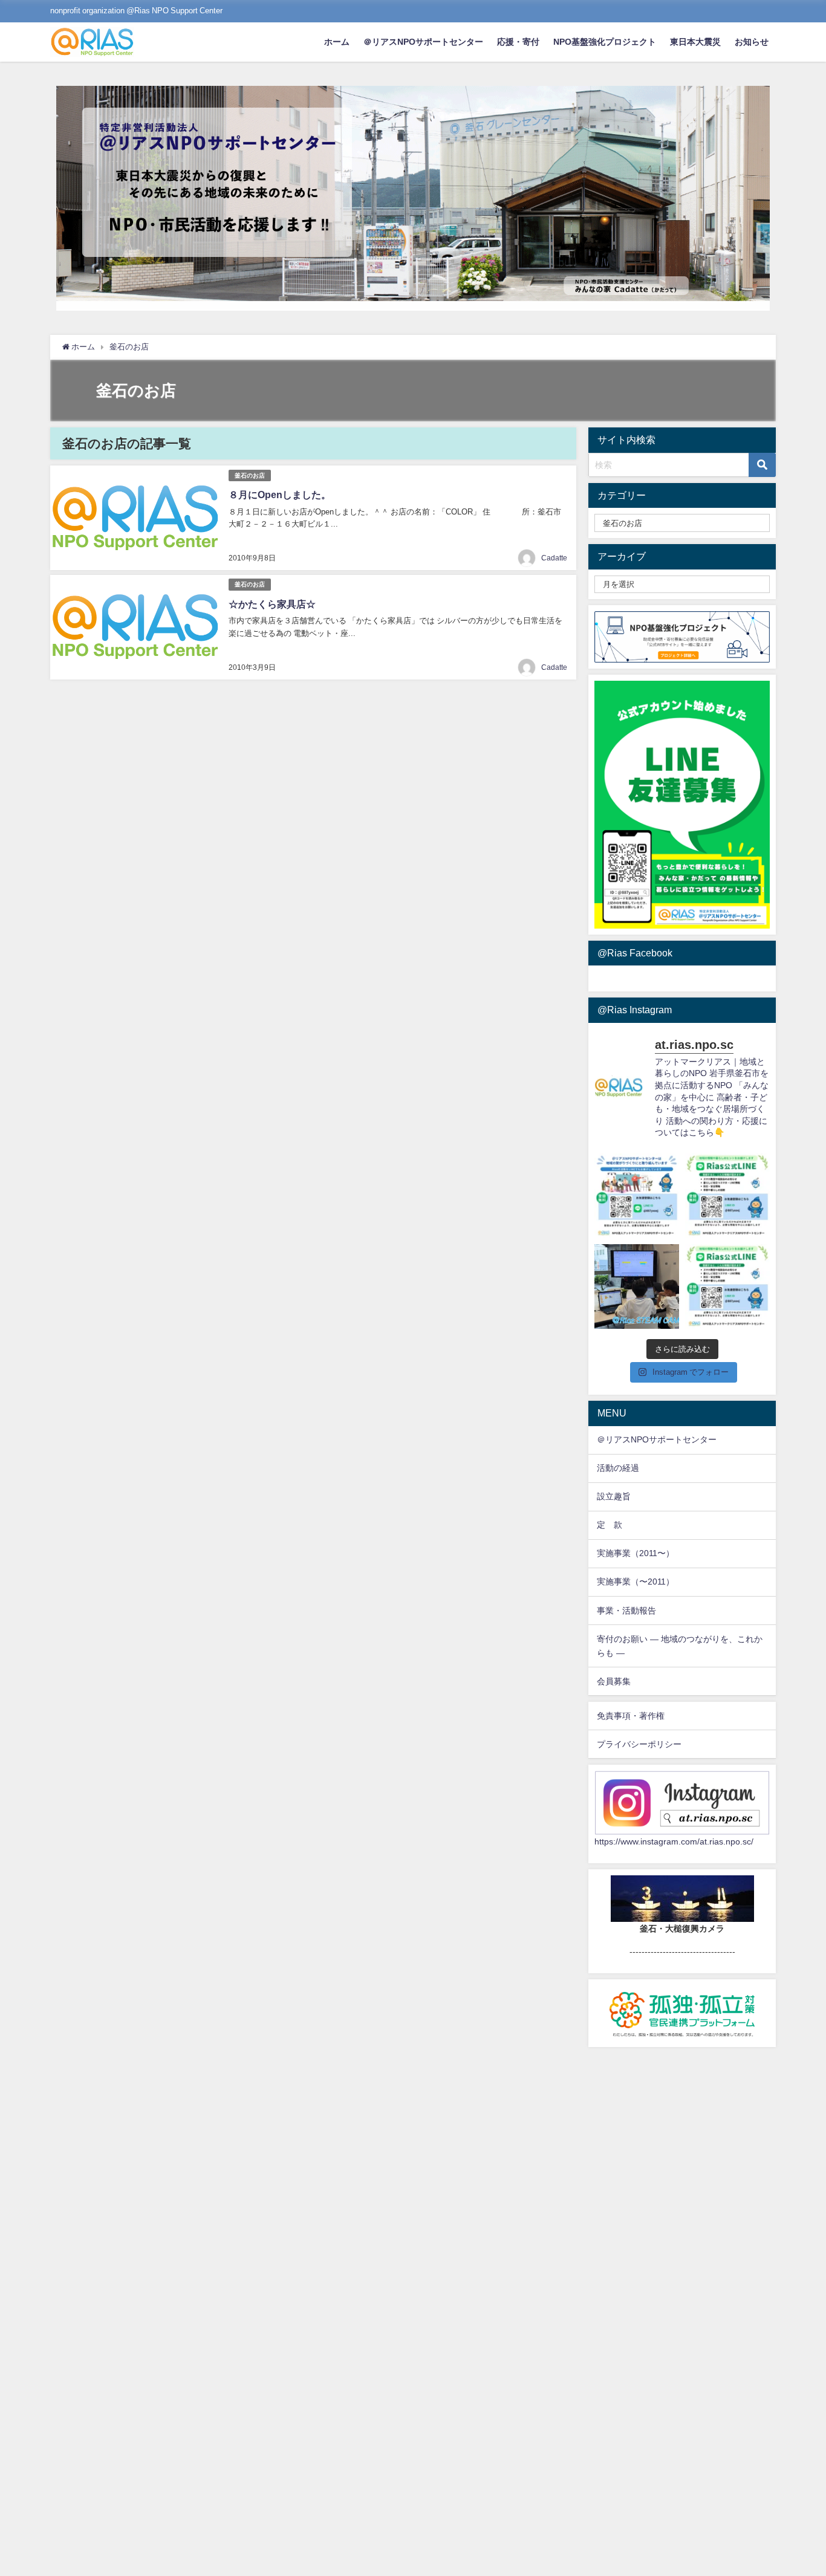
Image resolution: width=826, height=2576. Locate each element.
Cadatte (554, 558)
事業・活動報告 (626, 1611)
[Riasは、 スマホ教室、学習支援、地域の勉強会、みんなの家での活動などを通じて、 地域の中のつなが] (637, 1196)
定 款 (610, 1525)
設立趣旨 (614, 1496)
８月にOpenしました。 (280, 495)
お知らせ (752, 42)
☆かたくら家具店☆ (272, 604)
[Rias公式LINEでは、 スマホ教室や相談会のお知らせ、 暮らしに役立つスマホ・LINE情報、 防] (727, 1286)
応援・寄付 (518, 42)
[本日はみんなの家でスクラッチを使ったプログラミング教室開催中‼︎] (637, 1286)
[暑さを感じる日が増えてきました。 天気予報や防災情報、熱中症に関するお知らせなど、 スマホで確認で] (727, 1196)
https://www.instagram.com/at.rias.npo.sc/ (674, 1841)
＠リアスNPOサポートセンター (423, 42)
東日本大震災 (695, 42)
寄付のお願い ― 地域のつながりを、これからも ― (680, 1646)
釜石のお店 (250, 475)
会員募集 (614, 1681)
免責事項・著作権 (631, 1716)
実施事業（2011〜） (636, 1553)
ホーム (337, 42)
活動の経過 (618, 1468)
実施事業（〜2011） (636, 1582)
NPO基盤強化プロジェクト (605, 42)
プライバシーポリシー (639, 1744)
